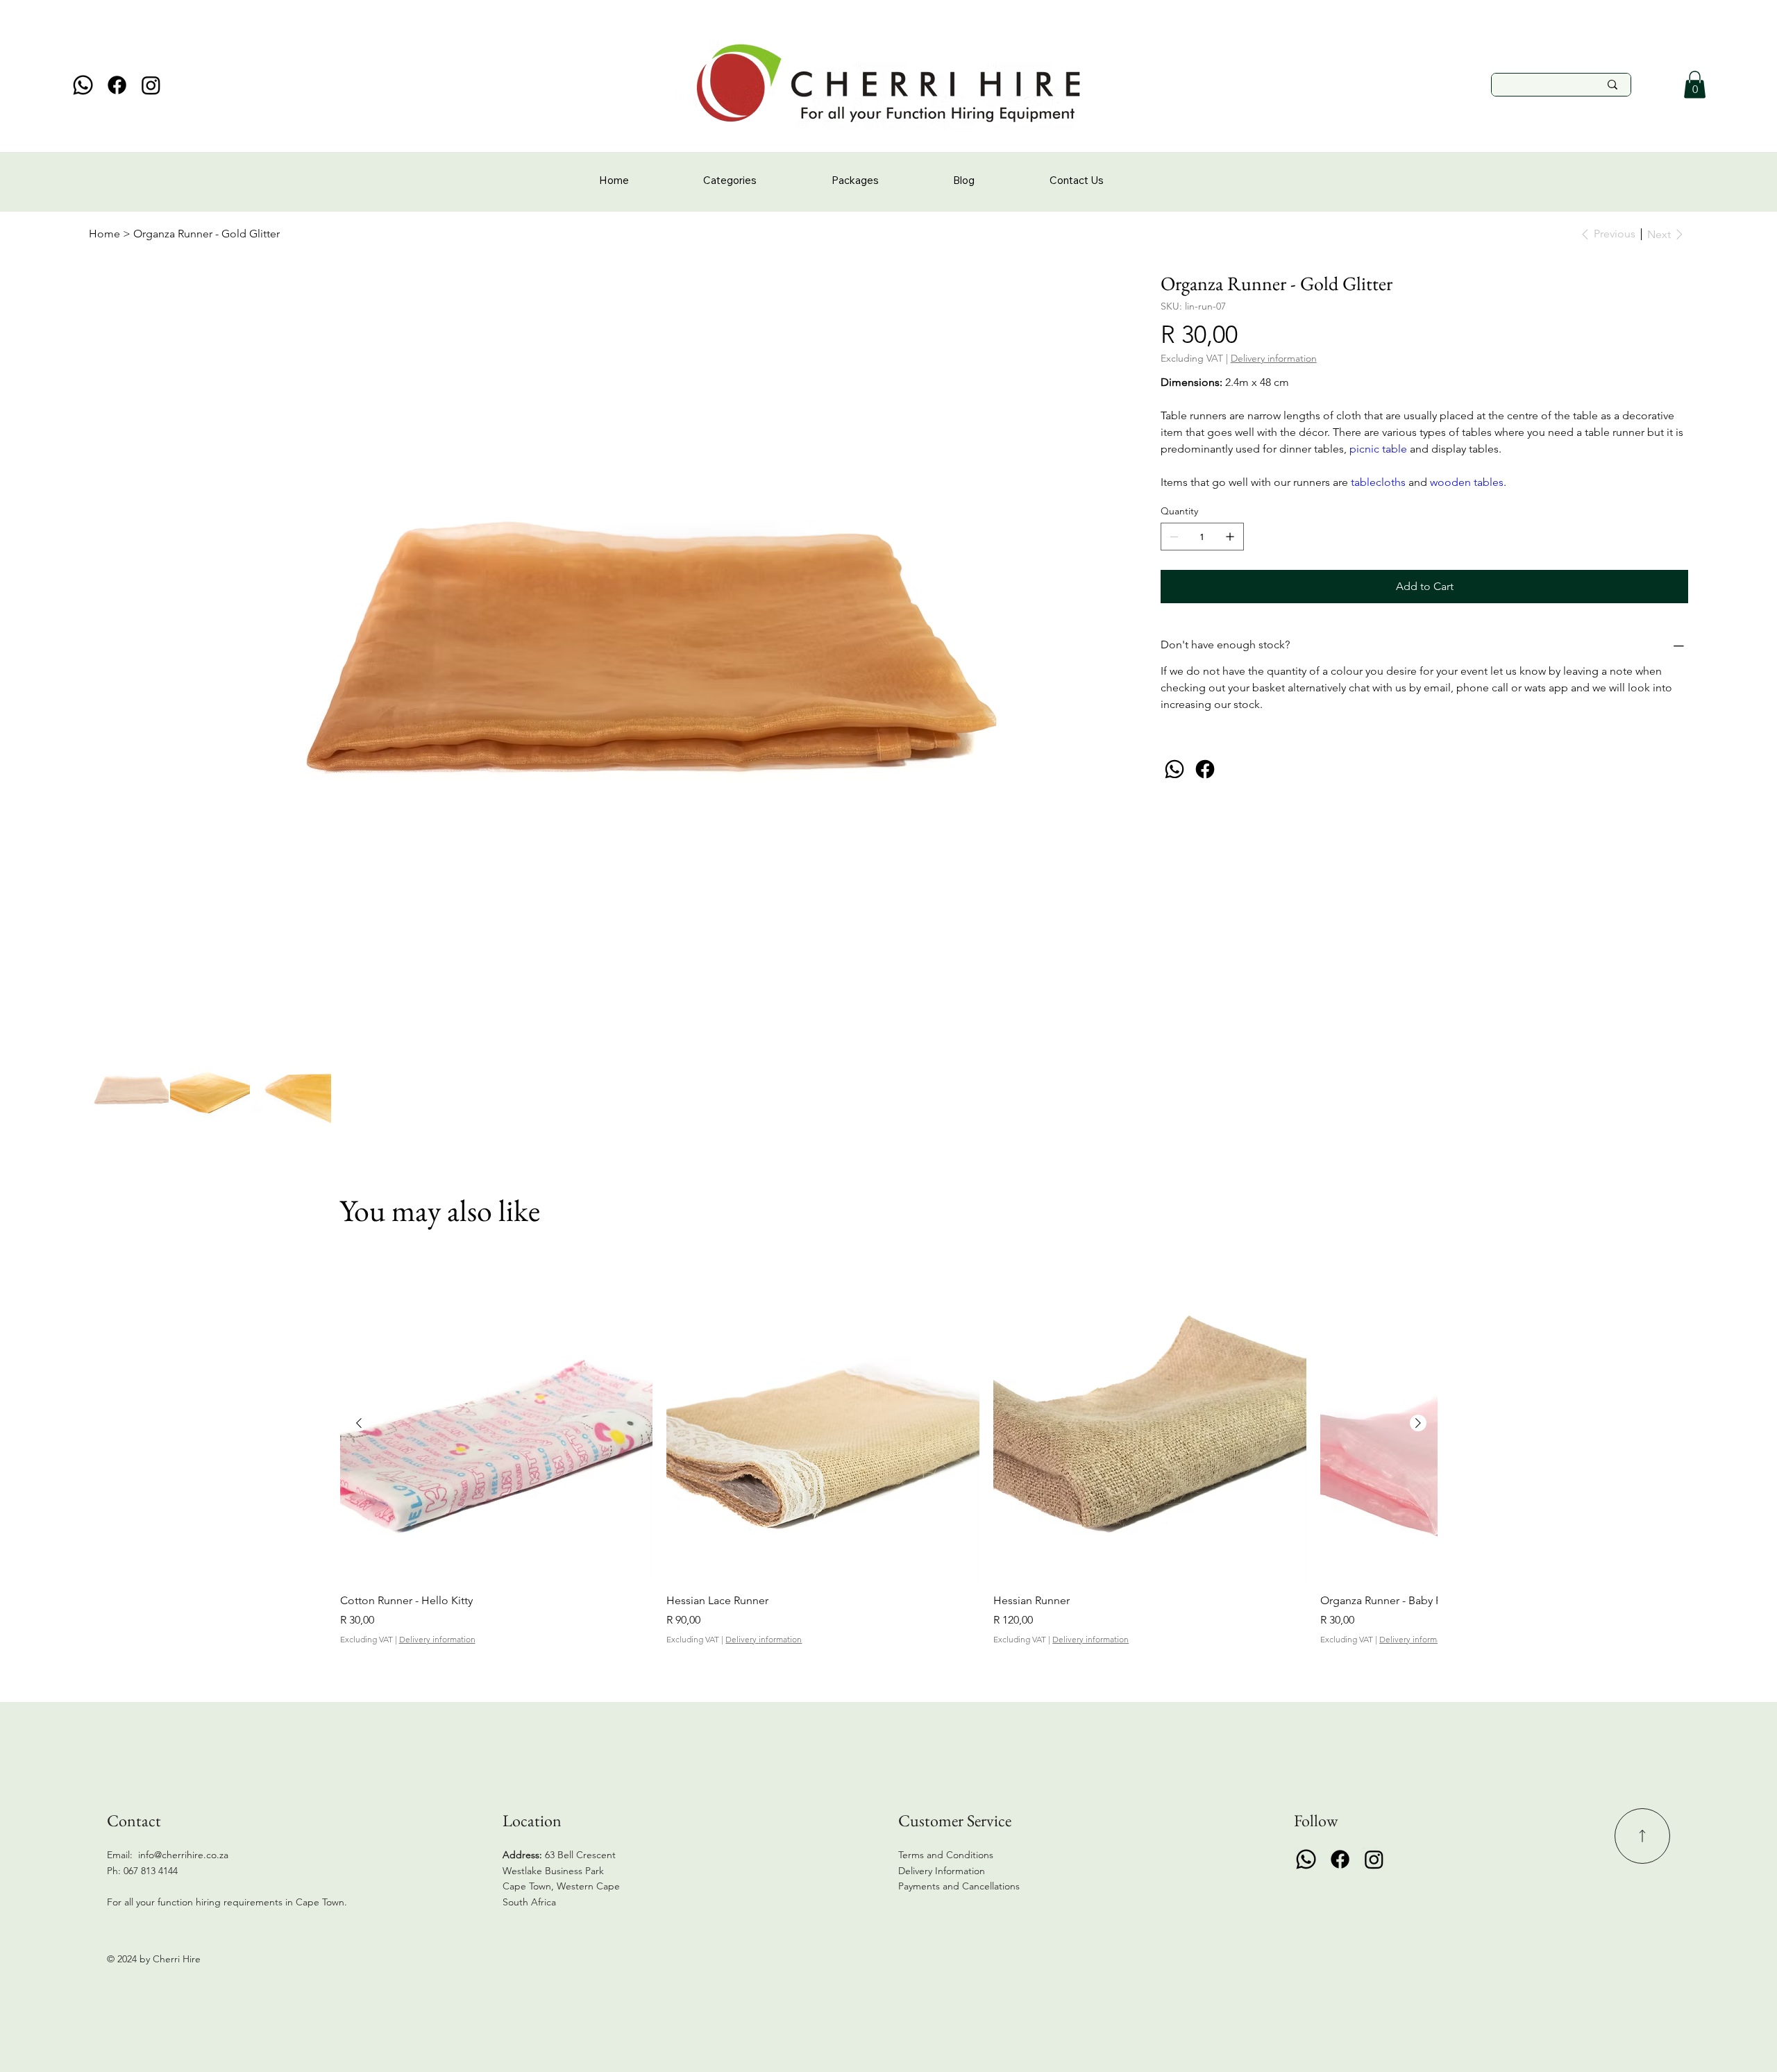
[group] (889, 1457)
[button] (1695, 84)
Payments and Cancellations (960, 1886)
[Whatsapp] (83, 85)
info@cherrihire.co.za (183, 1855)
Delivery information (437, 1639)
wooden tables (1467, 482)
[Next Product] (1418, 1423)
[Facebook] (117, 85)
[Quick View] (497, 1424)
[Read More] (1642, 1836)
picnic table (1378, 449)
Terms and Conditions (946, 1855)
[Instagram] (151, 85)
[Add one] (1230, 537)
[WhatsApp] (1174, 769)
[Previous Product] (359, 1423)
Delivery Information (942, 1871)
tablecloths (1380, 482)
